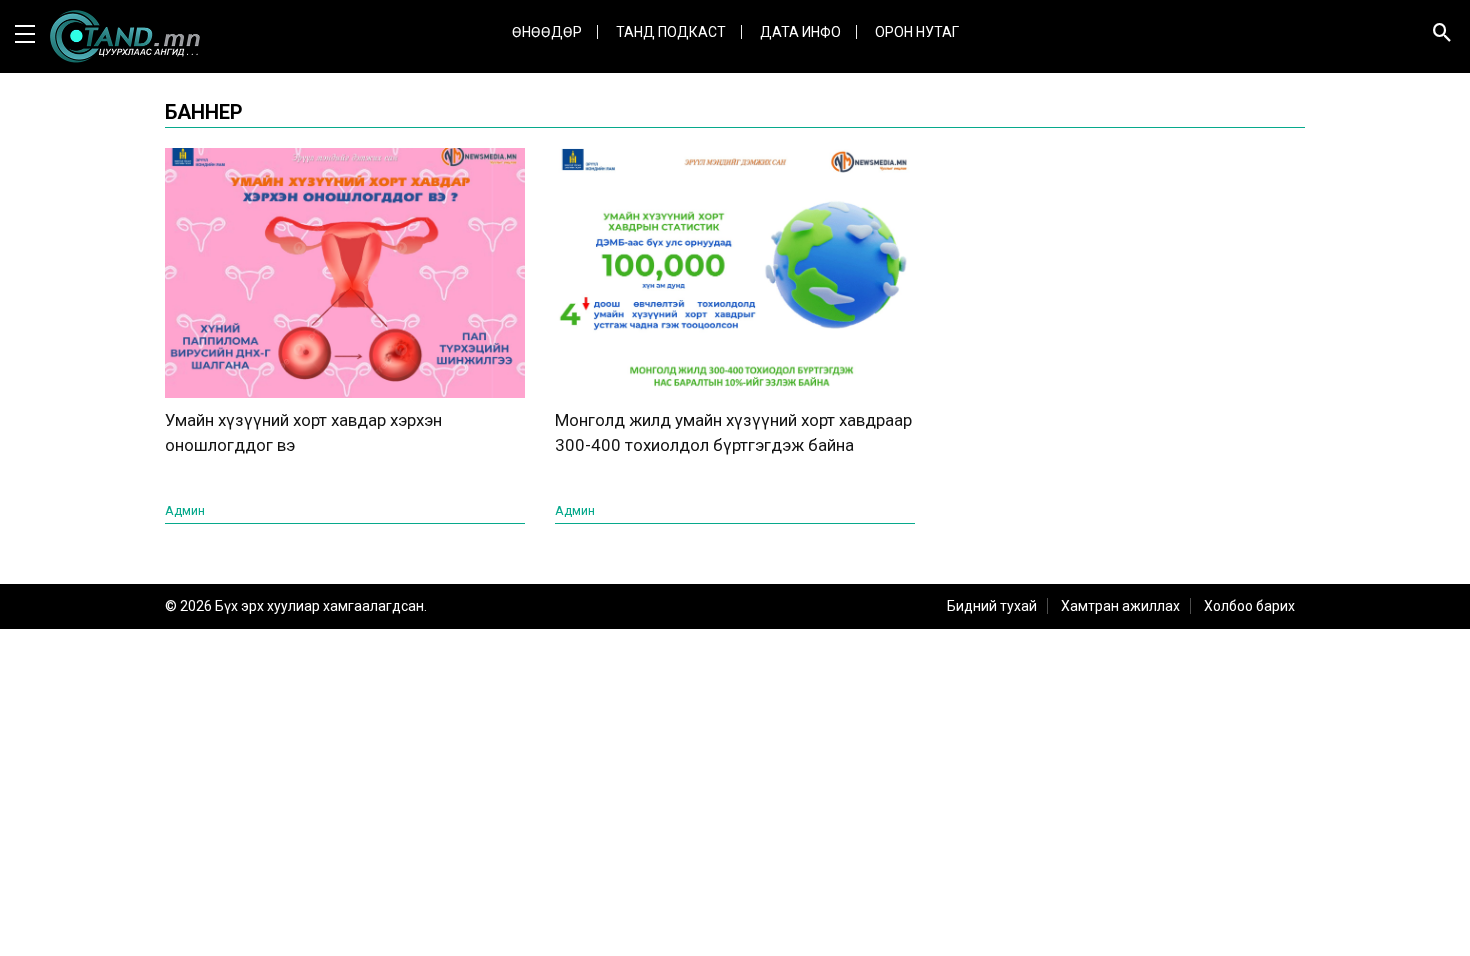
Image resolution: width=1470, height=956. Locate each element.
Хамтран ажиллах (1120, 606)
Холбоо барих (1249, 606)
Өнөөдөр (547, 32)
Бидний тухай (992, 606)
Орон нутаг (917, 32)
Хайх (1416, 96)
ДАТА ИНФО (800, 32)
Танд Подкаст (671, 32)
